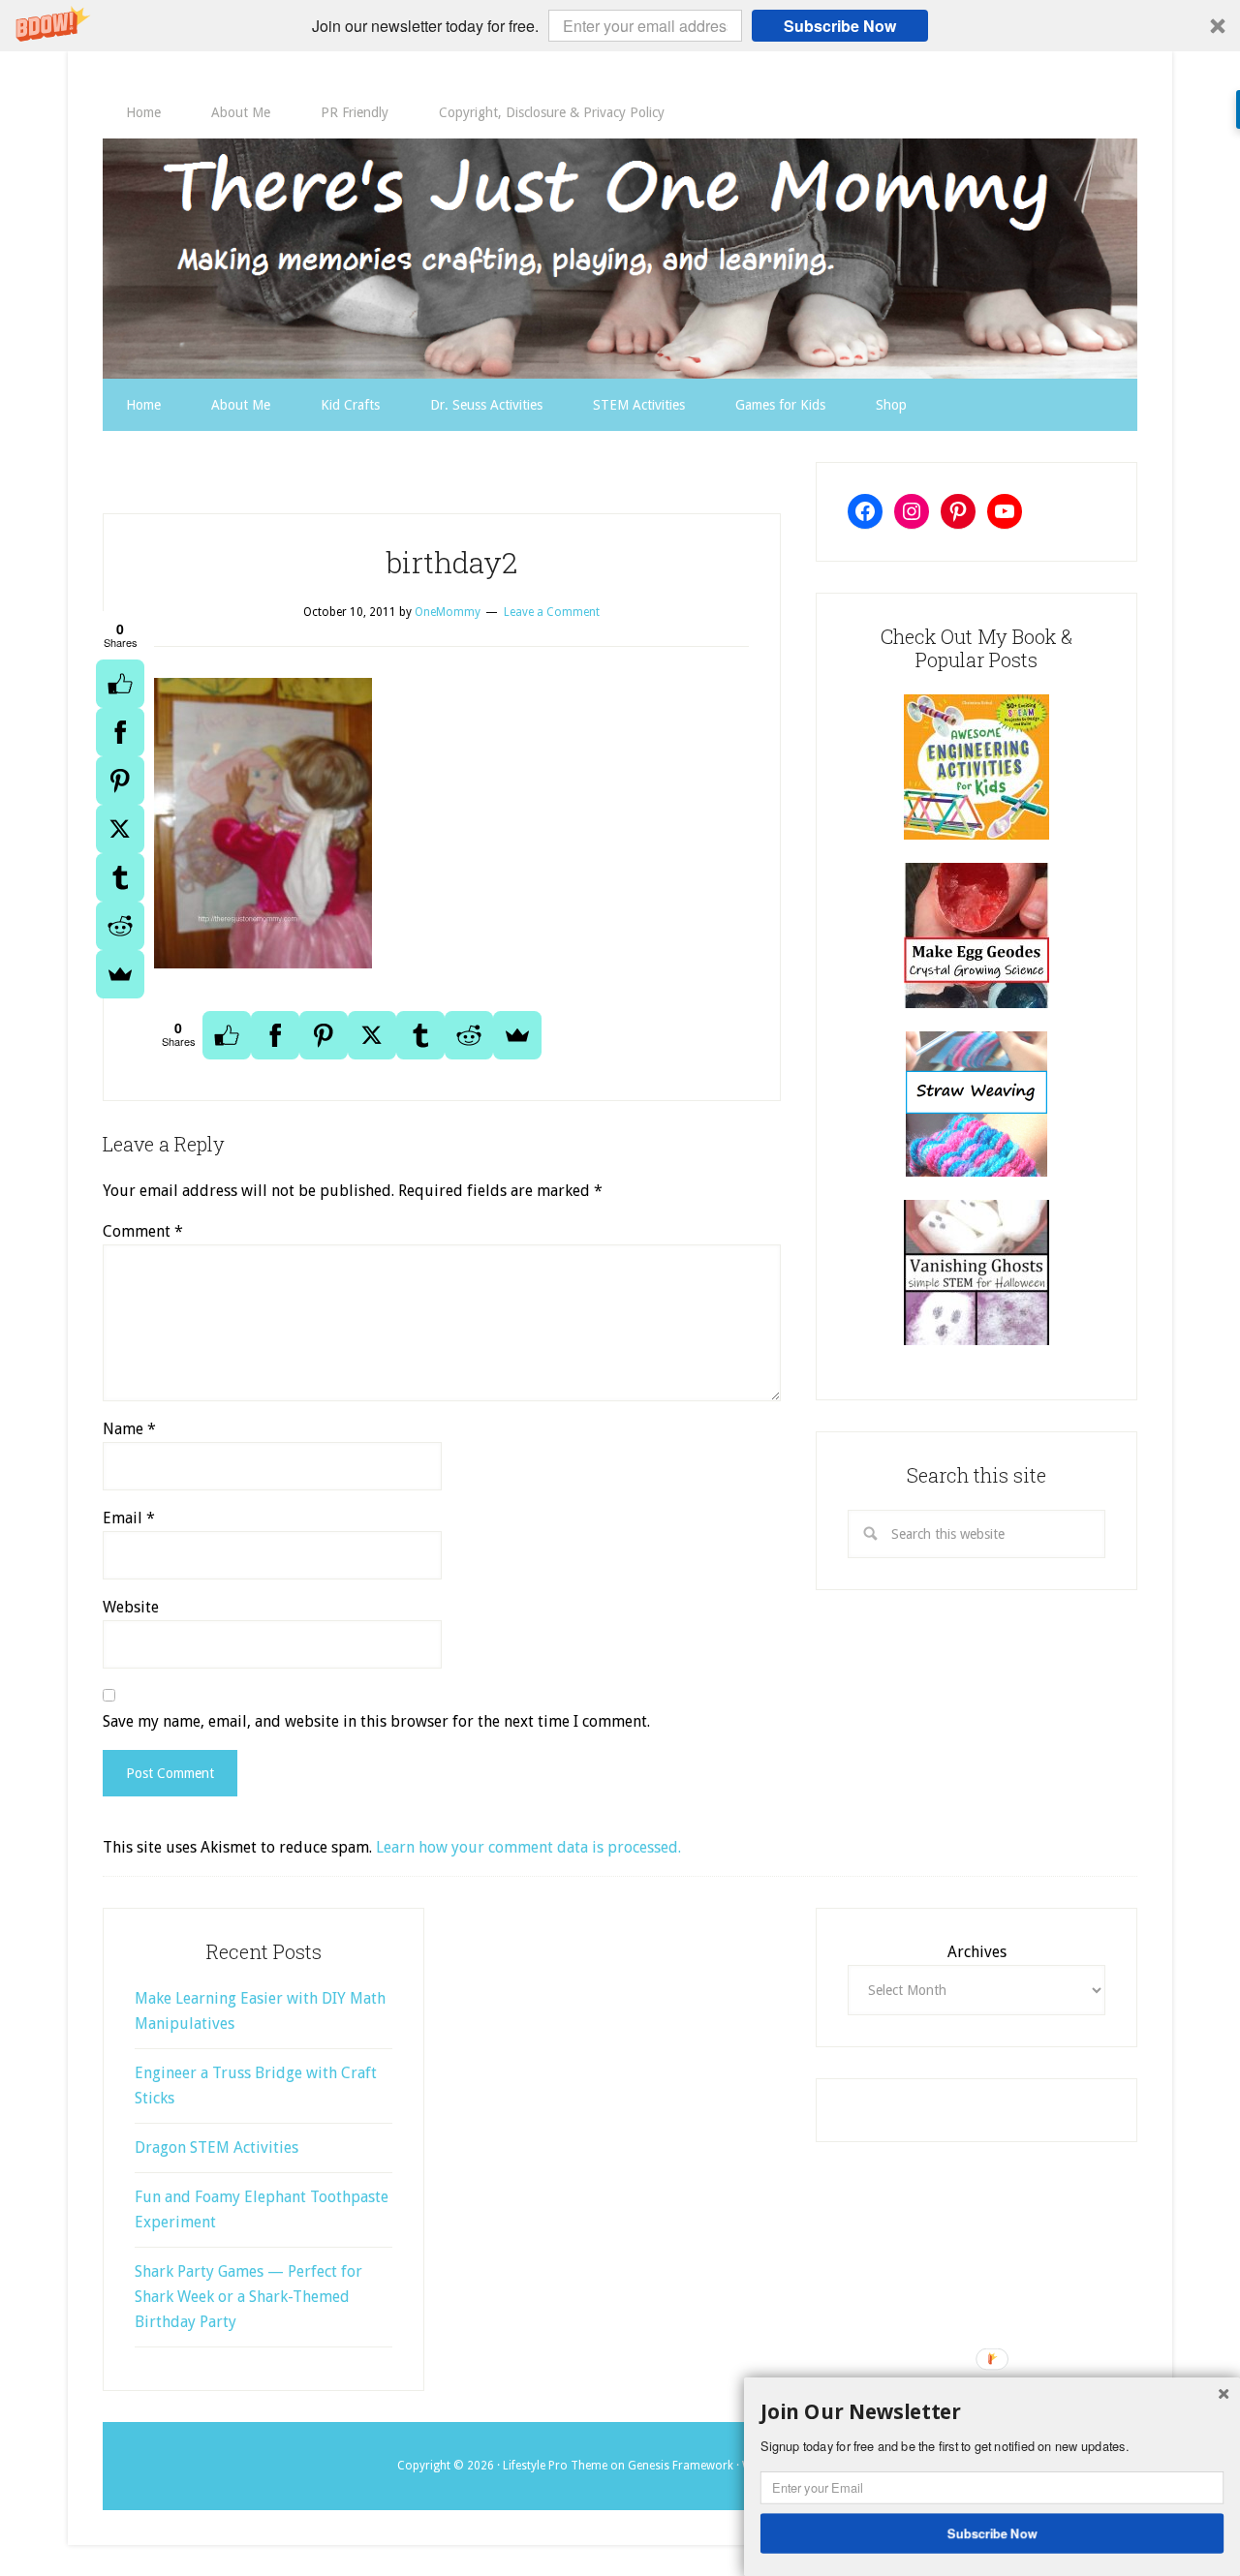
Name (129, 1429)
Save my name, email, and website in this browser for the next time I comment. (376, 1721)
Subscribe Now (840, 26)
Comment (143, 1231)
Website (131, 1607)
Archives (977, 1952)
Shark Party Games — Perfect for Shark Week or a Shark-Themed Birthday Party (248, 2297)
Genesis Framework (681, 2466)
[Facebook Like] (120, 684)
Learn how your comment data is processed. (528, 1847)
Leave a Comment (552, 612)
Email (129, 1518)
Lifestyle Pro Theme (555, 2466)
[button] (620, 26)
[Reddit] (120, 926)
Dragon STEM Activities (217, 2147)
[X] (120, 829)
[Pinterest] (120, 781)
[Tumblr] (120, 877)
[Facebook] (120, 732)
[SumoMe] (120, 974)
